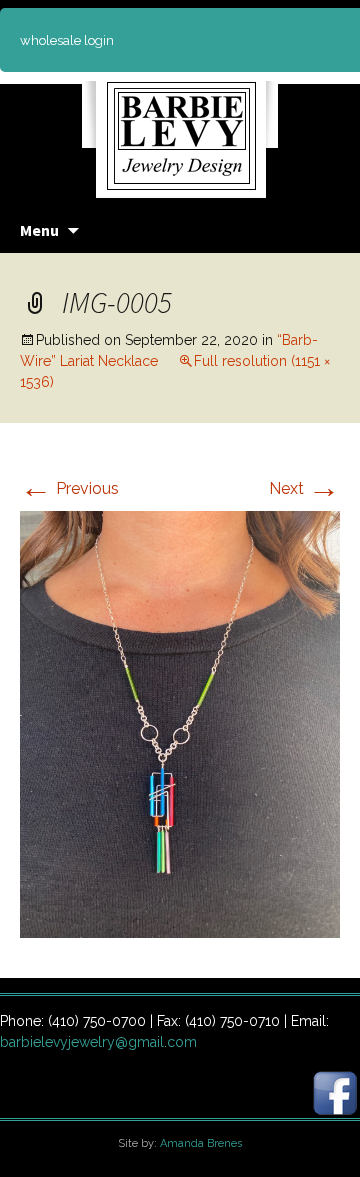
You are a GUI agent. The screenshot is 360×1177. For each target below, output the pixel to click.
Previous (69, 488)
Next (304, 488)
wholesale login (67, 40)
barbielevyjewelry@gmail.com (98, 1042)
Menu (39, 230)
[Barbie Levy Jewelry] (180, 129)
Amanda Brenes (201, 1143)
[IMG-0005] (180, 723)
